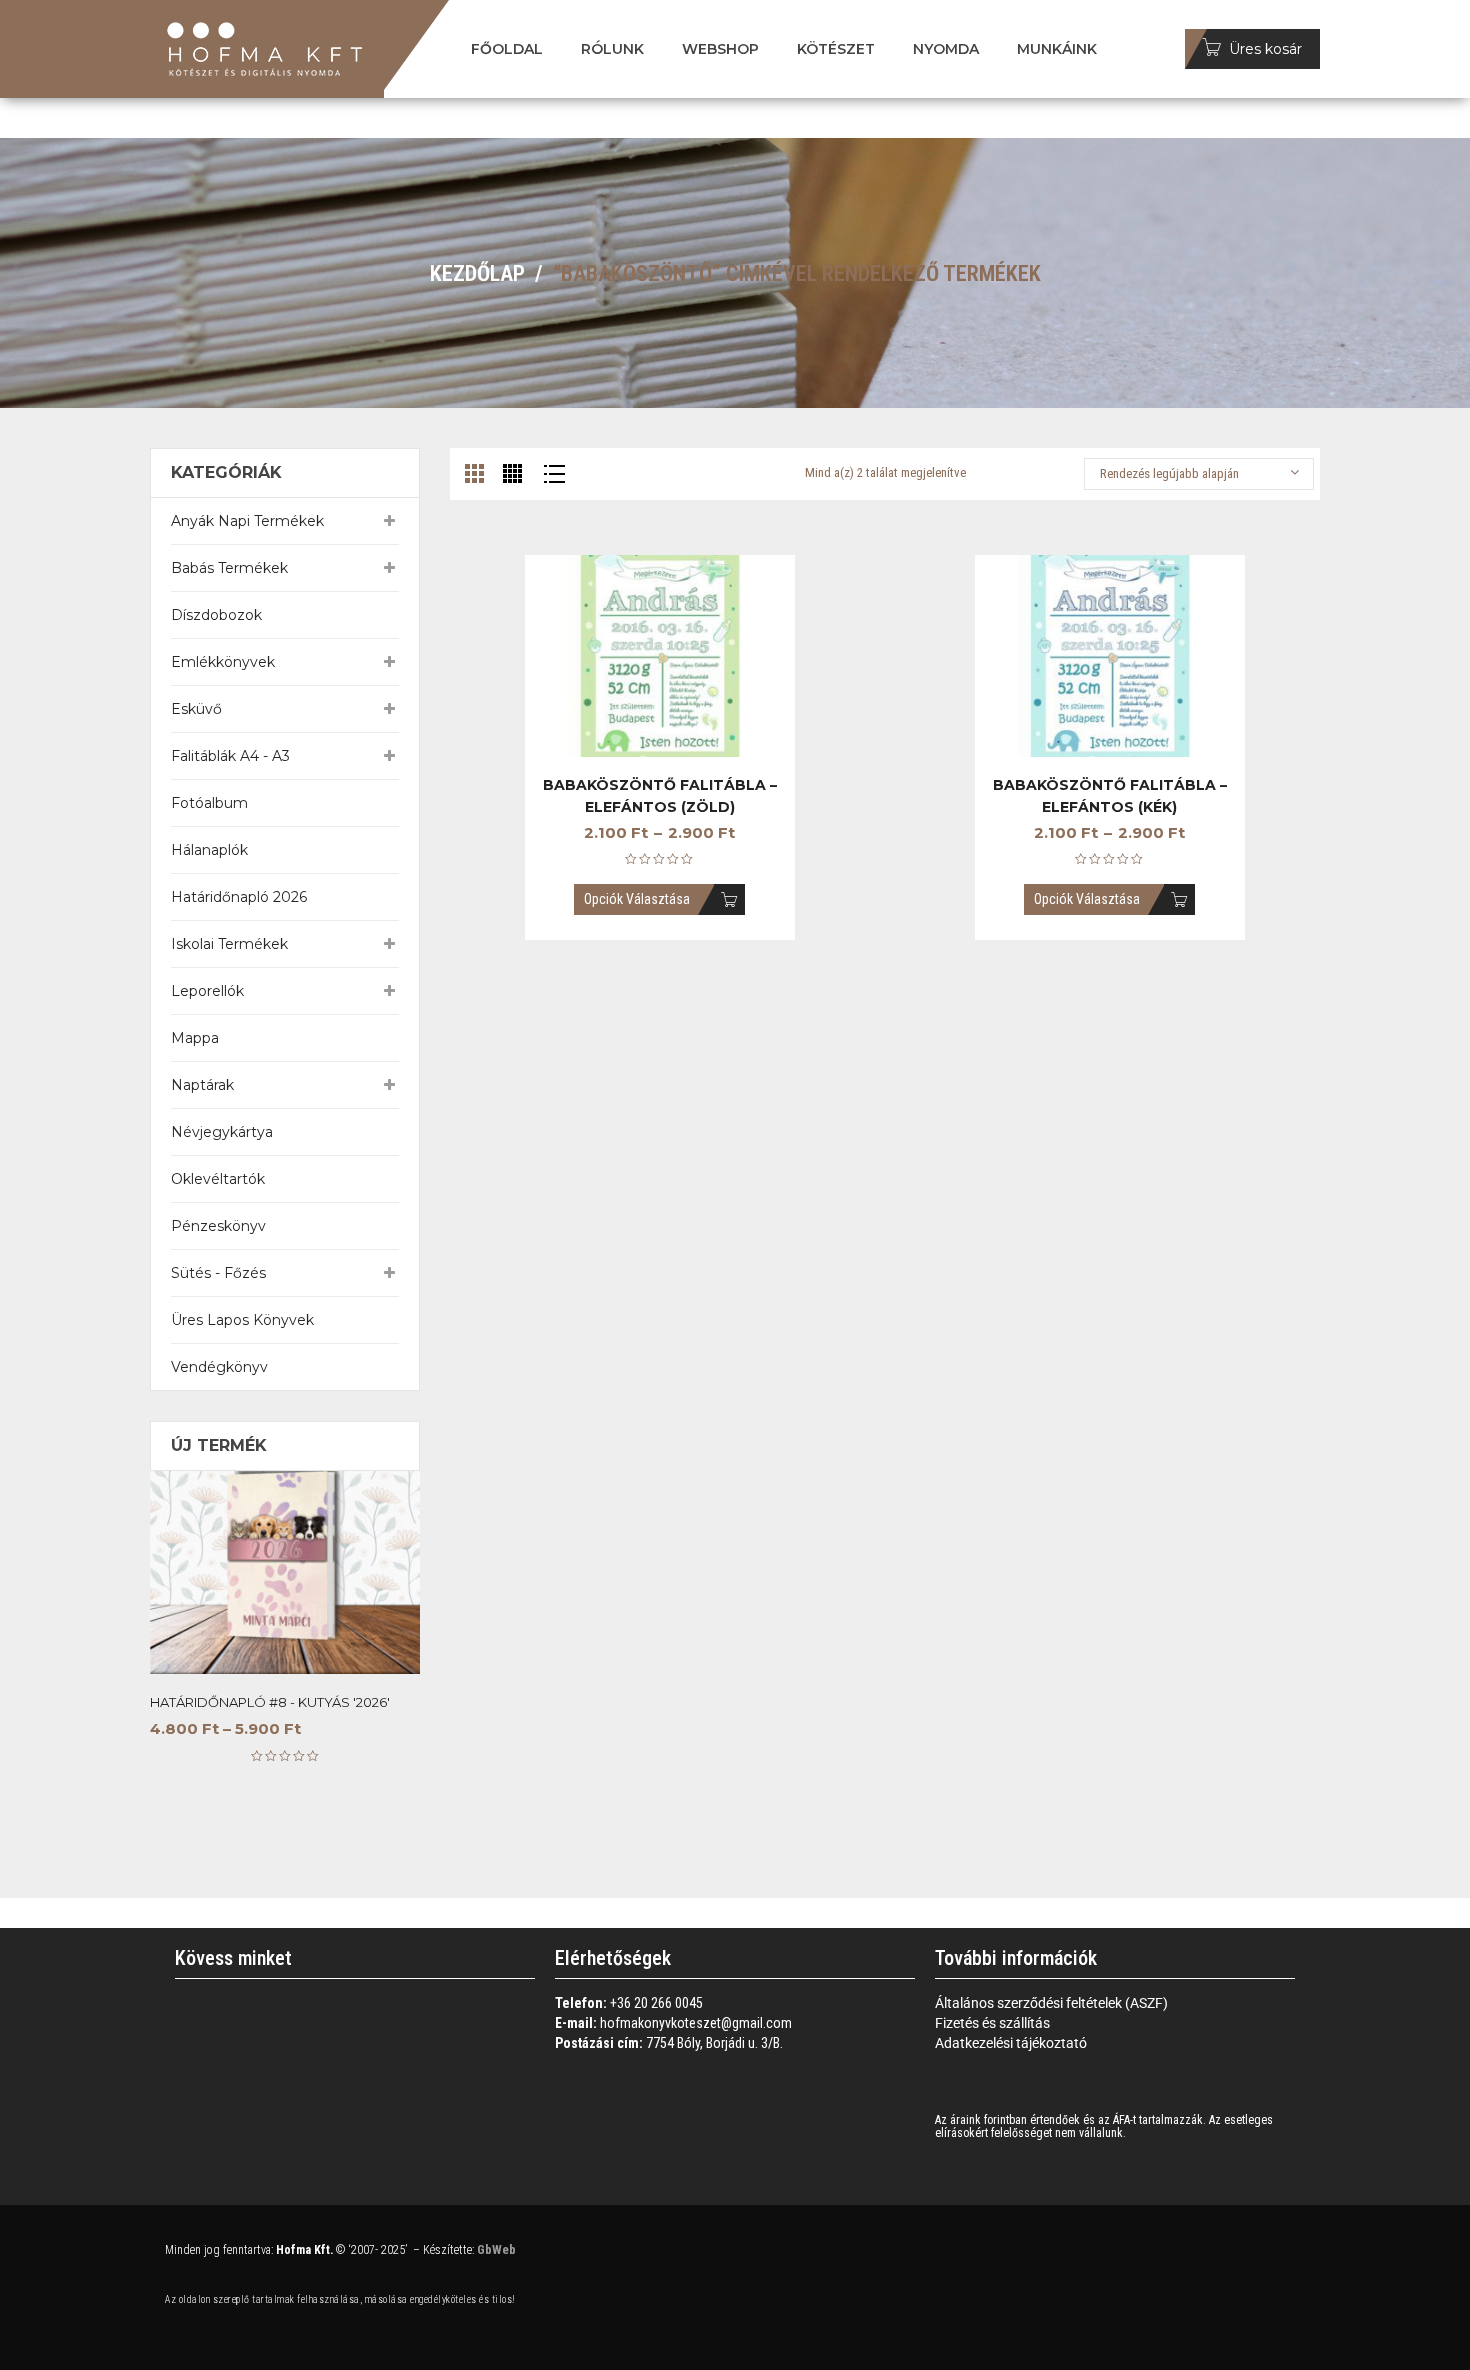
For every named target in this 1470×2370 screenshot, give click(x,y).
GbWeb (495, 2249)
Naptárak (202, 1085)
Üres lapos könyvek (242, 1320)
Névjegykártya (222, 1132)
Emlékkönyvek (223, 662)
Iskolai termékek (229, 944)
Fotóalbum (209, 803)
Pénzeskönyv (218, 1226)
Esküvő (196, 709)
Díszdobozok (216, 615)
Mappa (195, 1038)
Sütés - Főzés (218, 1273)
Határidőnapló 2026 (239, 897)
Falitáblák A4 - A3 (230, 756)
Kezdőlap (477, 273)
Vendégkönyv (219, 1367)
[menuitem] (507, 49)
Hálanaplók (209, 850)
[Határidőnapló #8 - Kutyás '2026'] (285, 1572)
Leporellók (207, 991)
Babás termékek (229, 568)
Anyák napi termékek (247, 521)
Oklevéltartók (218, 1179)
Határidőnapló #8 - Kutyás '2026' (270, 1702)
